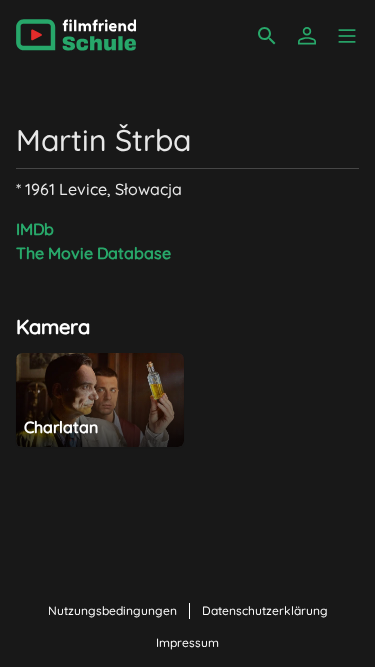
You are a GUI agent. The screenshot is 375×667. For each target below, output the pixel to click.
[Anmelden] (307, 36)
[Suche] (267, 36)
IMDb (35, 229)
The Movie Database (93, 253)
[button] (347, 36)
